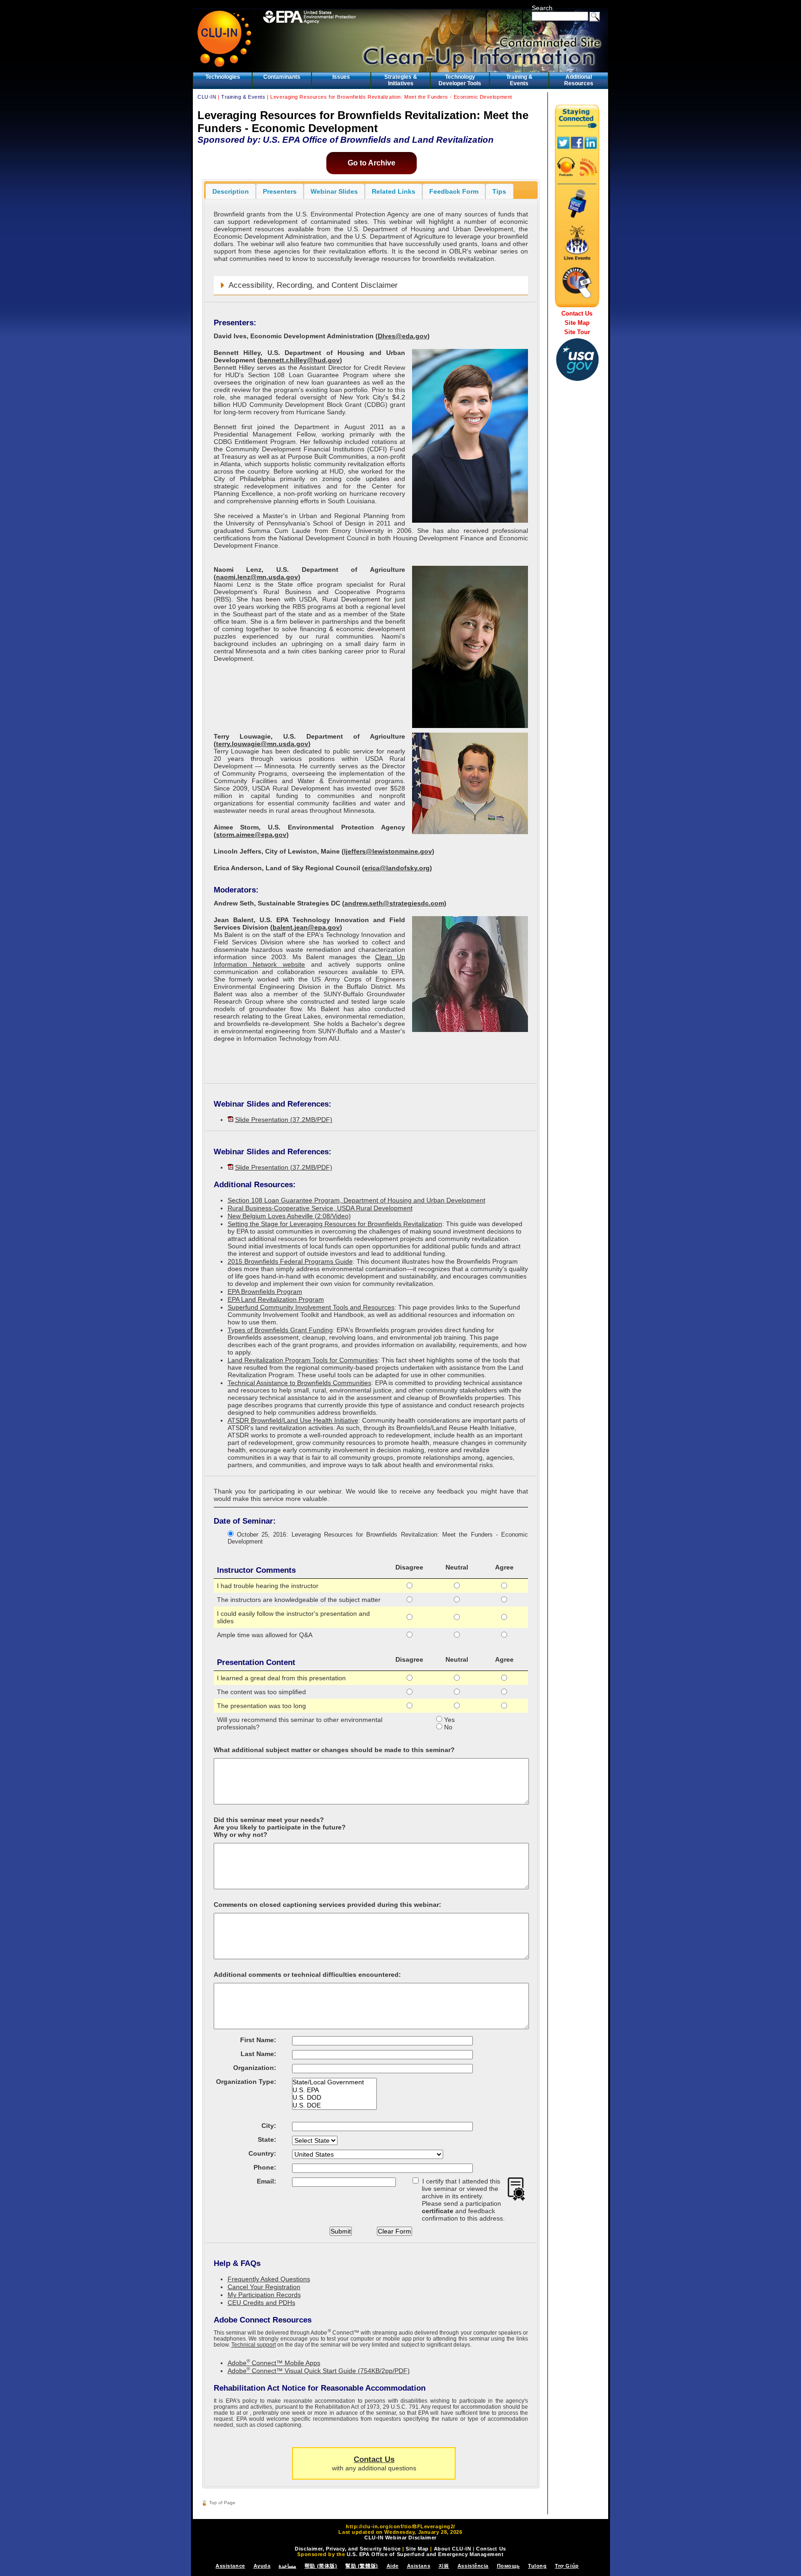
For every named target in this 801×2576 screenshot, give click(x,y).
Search (542, 8)
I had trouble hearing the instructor (268, 1586)
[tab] (231, 191)
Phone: (265, 2167)
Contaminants (282, 77)
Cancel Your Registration (264, 2287)
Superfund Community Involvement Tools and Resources (311, 1307)
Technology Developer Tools (460, 80)
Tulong (537, 2566)
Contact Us (374, 2459)
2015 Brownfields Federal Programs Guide (290, 1261)
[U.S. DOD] (334, 2098)
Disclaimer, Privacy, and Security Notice (348, 2549)
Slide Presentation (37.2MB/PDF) (284, 1120)
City (268, 2126)
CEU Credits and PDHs (261, 2303)
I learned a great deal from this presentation (281, 1678)
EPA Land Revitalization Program (276, 1299)
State (266, 2139)
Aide (393, 2566)
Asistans (419, 2566)
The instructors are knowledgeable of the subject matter (299, 1600)
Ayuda (262, 2566)
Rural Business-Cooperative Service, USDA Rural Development (320, 1208)
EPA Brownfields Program (265, 1291)
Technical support (254, 2345)
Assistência (473, 2566)
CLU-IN (207, 97)
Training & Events (519, 80)
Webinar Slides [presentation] (334, 191)
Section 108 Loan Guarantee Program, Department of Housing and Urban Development (356, 1200)
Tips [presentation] (499, 191)
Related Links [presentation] (394, 191)
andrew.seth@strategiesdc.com (394, 903)
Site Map (577, 323)
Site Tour (577, 332)
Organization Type (245, 2082)
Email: (267, 2181)
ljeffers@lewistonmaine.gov (388, 851)
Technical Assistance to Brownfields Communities (299, 1383)
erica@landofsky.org (397, 868)
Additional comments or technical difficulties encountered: (307, 1975)
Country (261, 2153)
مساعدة (287, 2566)
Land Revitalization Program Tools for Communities (303, 1360)
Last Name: (258, 2054)
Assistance (230, 2566)
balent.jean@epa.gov (306, 927)
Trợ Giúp (567, 2566)
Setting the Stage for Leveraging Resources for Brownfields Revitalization (335, 1224)
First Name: (258, 2040)
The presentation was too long (261, 1706)
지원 (444, 2566)
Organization (254, 2068)
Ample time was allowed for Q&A (265, 1635)
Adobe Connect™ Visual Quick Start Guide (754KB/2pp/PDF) (319, 2371)
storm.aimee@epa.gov (251, 835)
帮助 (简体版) (321, 2566)
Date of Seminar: (245, 1521)
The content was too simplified (261, 1692)
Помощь (508, 2566)
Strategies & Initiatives (401, 80)
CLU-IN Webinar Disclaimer (400, 2538)
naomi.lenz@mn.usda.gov (257, 577)
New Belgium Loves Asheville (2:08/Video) (289, 1216)
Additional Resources (579, 80)
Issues (341, 77)
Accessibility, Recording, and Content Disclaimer (313, 285)
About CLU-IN (453, 2549)
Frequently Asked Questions (269, 2279)
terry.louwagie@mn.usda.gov (262, 744)
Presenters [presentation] (280, 191)
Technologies (223, 77)
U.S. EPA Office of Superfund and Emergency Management (425, 2554)
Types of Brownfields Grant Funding (280, 1330)
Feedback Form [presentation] (454, 191)
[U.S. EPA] (334, 2090)
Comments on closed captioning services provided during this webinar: (327, 1905)
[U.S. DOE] (334, 2105)
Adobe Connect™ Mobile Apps (274, 2363)
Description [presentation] (231, 191)
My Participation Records (264, 2295)
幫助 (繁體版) (362, 2566)
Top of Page (222, 2503)
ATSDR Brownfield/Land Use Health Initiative (293, 1420)
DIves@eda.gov (403, 336)
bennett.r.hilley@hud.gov (300, 360)
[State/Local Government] (334, 2082)
